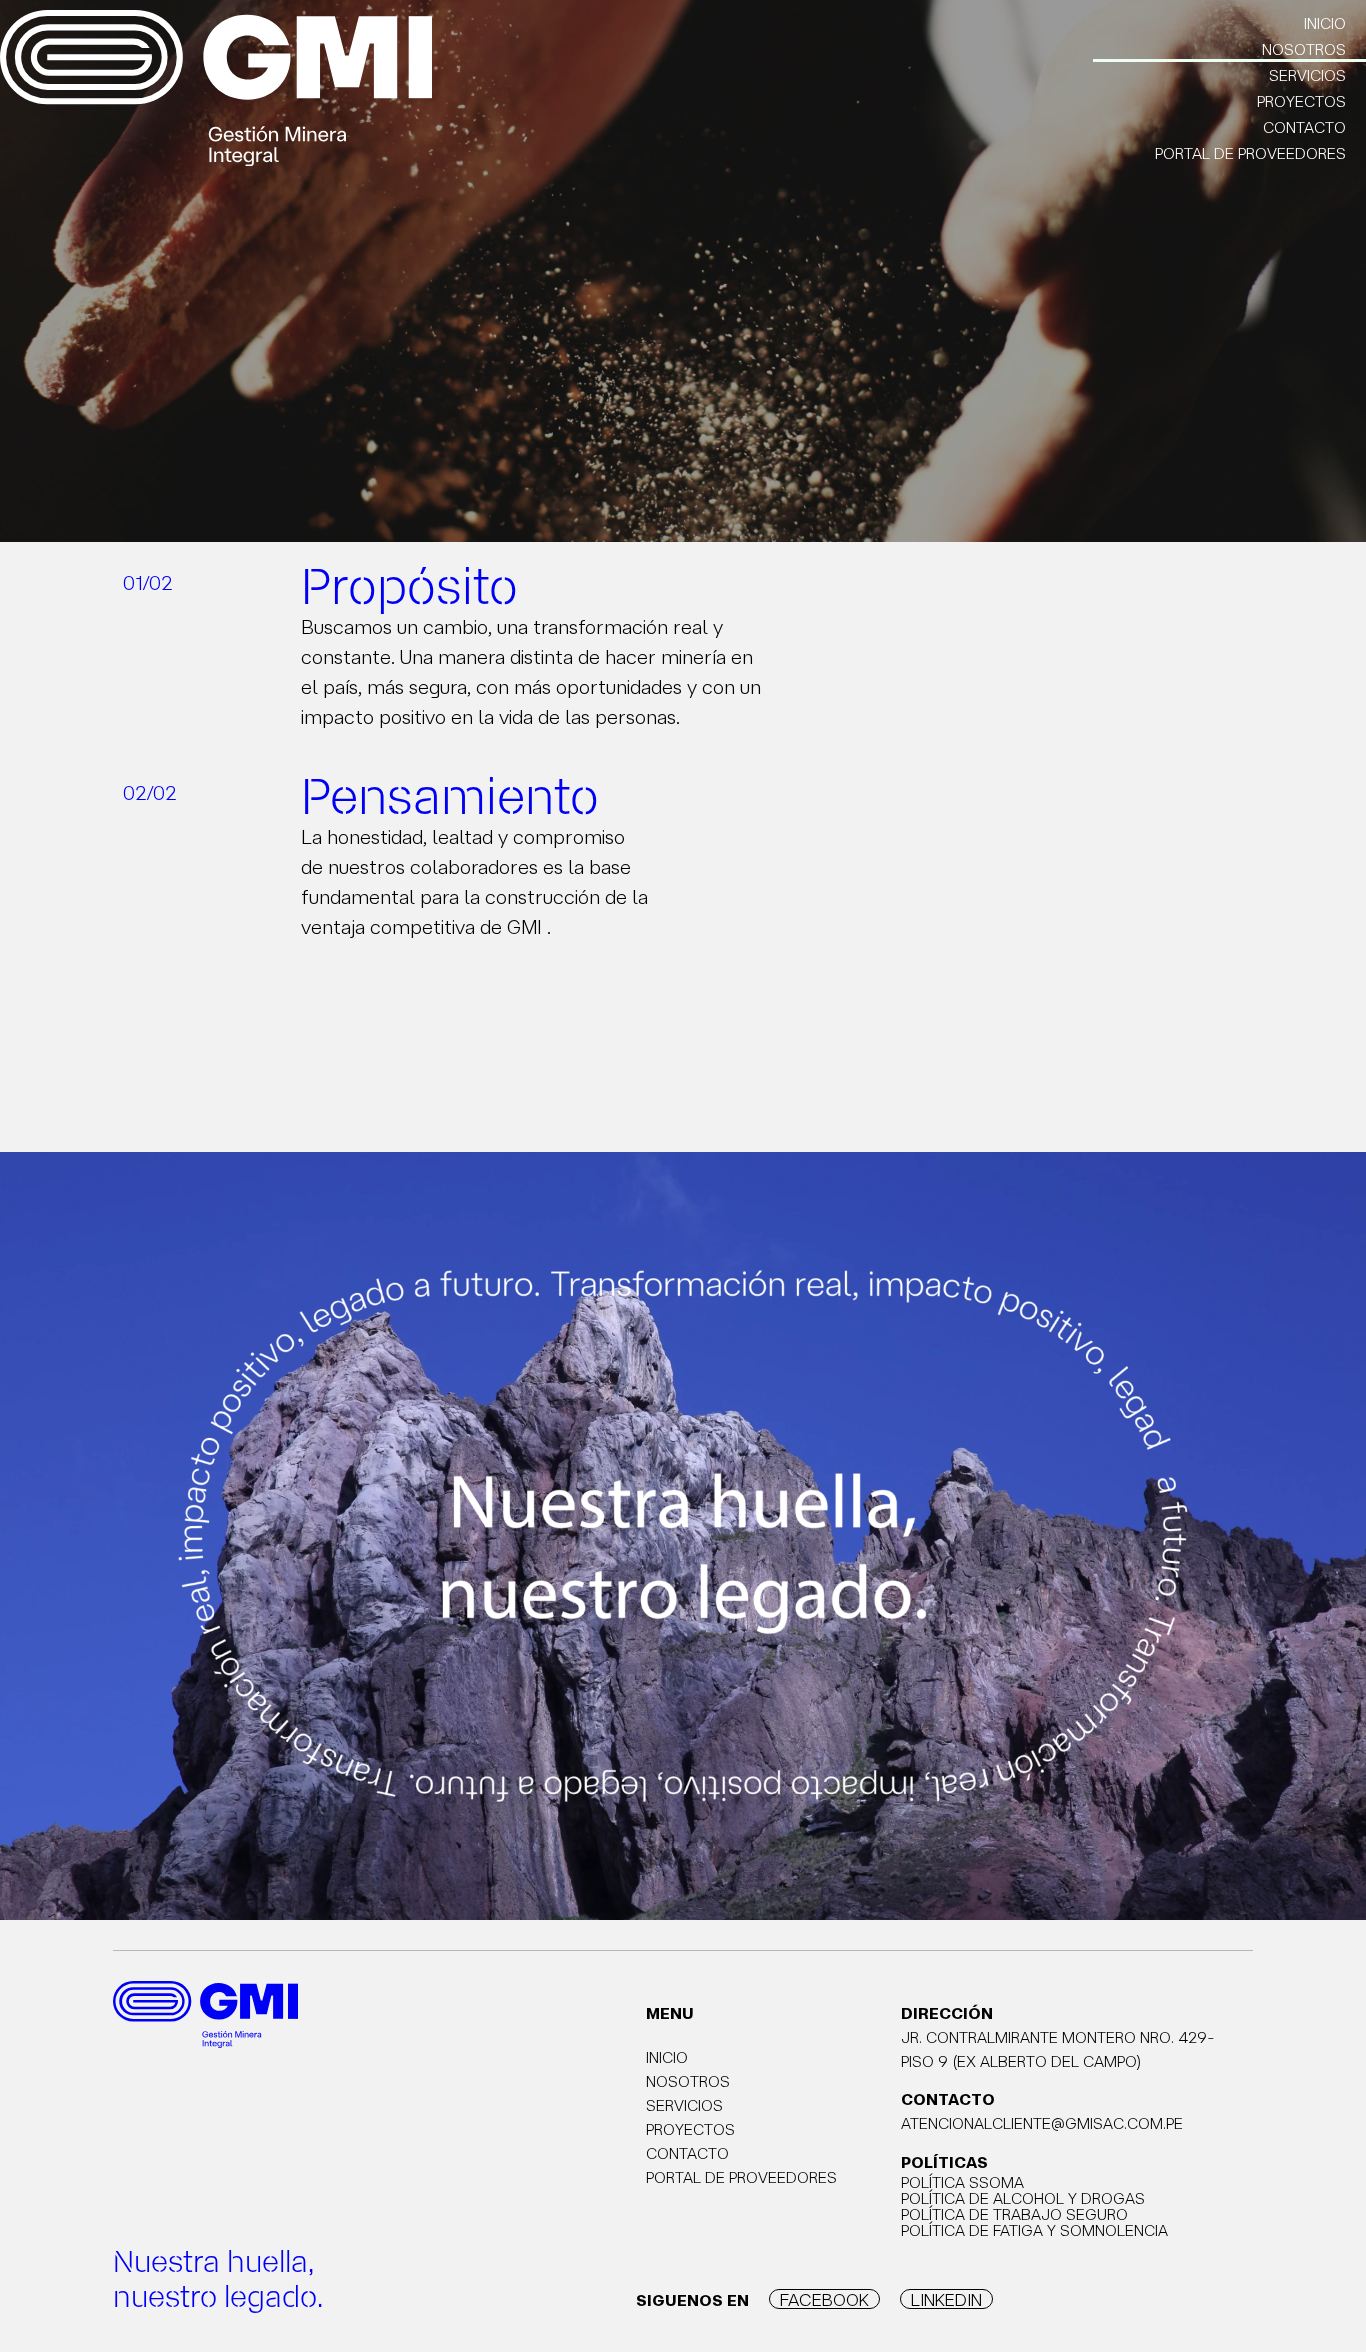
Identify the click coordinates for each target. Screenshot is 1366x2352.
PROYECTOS (1301, 101)
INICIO (1325, 23)
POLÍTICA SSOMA (962, 2182)
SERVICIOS (1307, 75)
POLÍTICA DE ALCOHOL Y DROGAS (1023, 2198)
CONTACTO (1304, 127)
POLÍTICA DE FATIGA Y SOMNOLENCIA (1034, 2230)
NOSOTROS (1304, 49)
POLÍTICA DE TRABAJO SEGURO (1014, 2214)
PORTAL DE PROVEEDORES (1250, 153)
